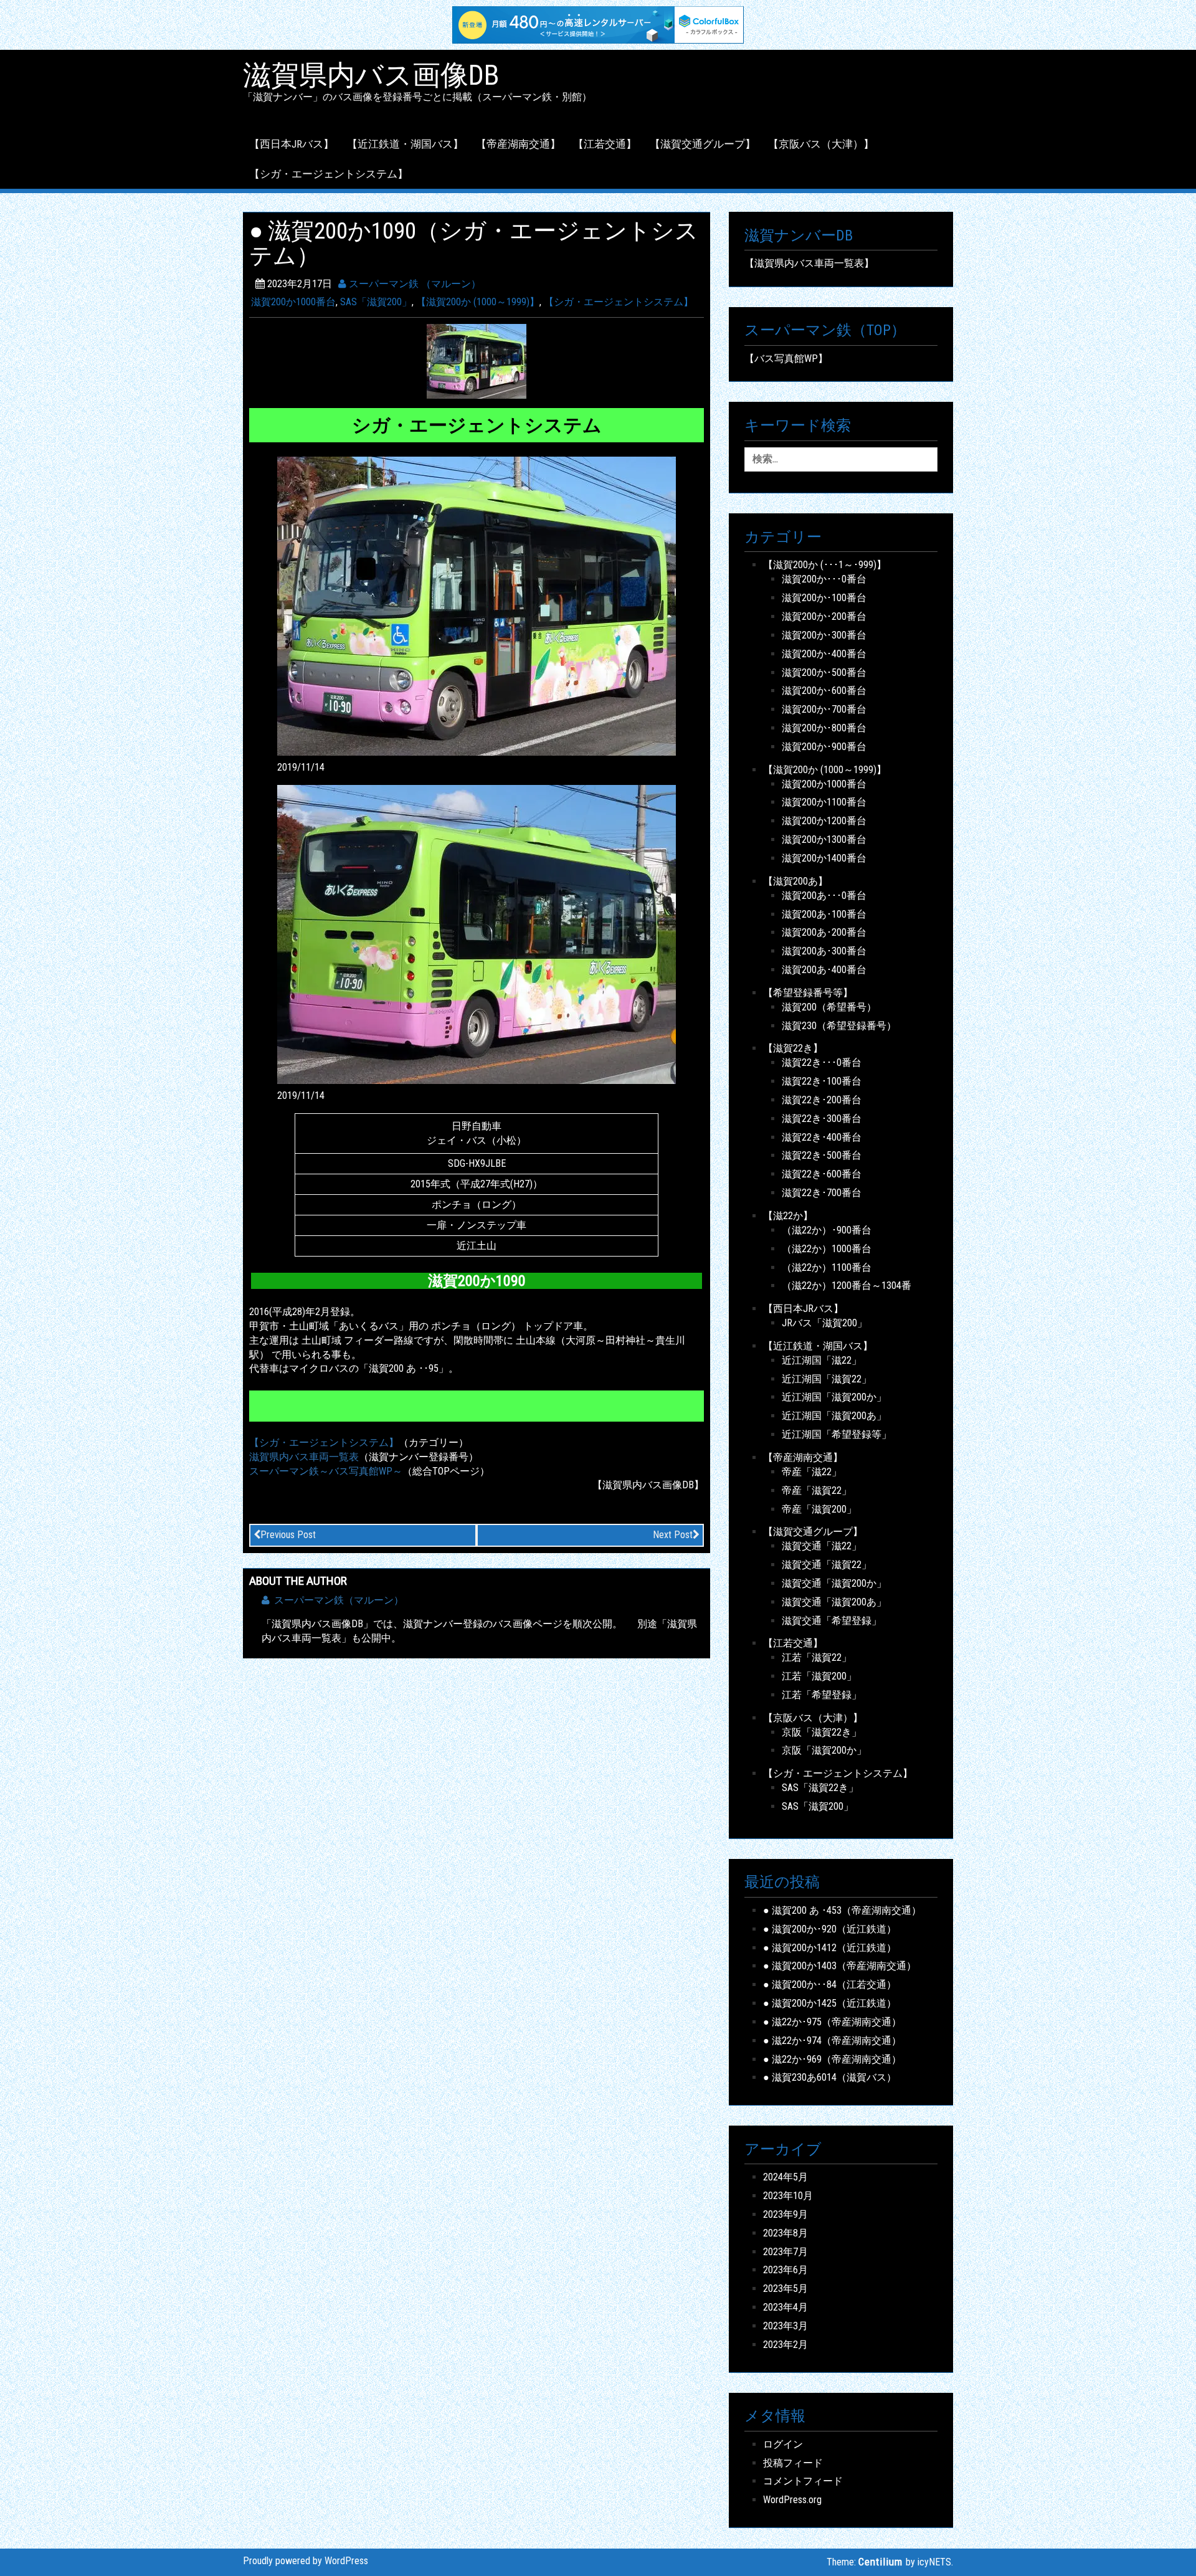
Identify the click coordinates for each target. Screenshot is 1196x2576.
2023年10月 (788, 2196)
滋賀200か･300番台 (824, 635)
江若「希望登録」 (822, 1695)
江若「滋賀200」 (819, 1676)
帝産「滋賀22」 (817, 1490)
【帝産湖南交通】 (518, 144)
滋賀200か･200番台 (824, 616)
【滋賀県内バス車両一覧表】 (809, 263)
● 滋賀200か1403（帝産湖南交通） (840, 1966)
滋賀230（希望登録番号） (839, 1026)
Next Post (673, 1535)
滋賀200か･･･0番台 (824, 579)
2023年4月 (785, 2307)
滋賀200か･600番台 (824, 691)
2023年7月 (785, 2252)
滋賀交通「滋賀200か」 (834, 1583)
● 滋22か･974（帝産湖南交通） (832, 2041)
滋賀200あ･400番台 (824, 970)
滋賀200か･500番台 (824, 673)
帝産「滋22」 (812, 1472)
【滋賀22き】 (793, 1048)
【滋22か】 (788, 1216)
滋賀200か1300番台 (824, 839)
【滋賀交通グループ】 (703, 144)
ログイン (783, 2444)
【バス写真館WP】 (786, 359)
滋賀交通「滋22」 (822, 1546)
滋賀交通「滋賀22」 (827, 1565)
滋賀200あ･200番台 (824, 932)
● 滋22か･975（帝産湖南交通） (832, 2022)
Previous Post (288, 1535)
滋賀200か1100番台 (824, 802)
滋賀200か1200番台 (824, 821)
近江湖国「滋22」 (822, 1360)
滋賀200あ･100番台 (824, 914)
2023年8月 (785, 2233)
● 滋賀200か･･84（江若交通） (830, 1984)
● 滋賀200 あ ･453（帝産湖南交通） (842, 1910)
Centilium (880, 2562)
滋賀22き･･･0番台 (822, 1062)
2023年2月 (785, 2345)
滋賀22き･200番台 (822, 1100)
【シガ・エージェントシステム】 (329, 174)
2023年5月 (785, 2288)
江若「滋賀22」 (817, 1657)
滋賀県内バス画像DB (371, 75)
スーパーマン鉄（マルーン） (339, 1600)
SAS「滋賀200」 (376, 302)
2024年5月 (785, 2177)
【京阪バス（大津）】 (821, 144)
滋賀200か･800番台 (824, 728)
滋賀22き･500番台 (822, 1155)
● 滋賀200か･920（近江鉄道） (830, 1929)
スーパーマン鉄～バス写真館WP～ (326, 1471)
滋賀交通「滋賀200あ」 (834, 1602)
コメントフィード (803, 2481)
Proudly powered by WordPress (306, 2561)
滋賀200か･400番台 (824, 654)
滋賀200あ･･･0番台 (824, 896)
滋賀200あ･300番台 (824, 951)
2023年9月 (785, 2214)
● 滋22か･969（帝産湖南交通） (832, 2059)
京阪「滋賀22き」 (822, 1732)
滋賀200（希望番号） (829, 1007)
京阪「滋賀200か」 (824, 1750)
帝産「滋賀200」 (819, 1509)
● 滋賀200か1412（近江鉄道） (830, 1948)
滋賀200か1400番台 (824, 858)
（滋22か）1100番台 (827, 1267)
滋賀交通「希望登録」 (832, 1621)
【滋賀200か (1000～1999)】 (478, 302)
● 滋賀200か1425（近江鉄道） (830, 2003)
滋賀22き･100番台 (822, 1081)
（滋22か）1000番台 (827, 1249)
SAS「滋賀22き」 (820, 1788)
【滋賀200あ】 (795, 881)
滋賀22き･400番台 (822, 1137)
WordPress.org (792, 2500)
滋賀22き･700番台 (822, 1193)
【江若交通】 (605, 144)
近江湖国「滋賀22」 (827, 1379)
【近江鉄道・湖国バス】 (405, 144)
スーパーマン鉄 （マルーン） (414, 284)
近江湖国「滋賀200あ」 (834, 1416)
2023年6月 (785, 2270)
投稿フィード (793, 2463)
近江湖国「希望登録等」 (837, 1434)
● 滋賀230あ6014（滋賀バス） (830, 2077)
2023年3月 (785, 2326)
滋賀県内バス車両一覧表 (304, 1457)
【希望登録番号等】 (808, 993)
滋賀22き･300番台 (822, 1119)
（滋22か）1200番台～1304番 (847, 1286)
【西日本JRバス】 (292, 144)
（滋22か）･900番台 (827, 1230)
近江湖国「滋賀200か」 (834, 1397)
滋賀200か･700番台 (824, 709)
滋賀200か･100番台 (824, 598)
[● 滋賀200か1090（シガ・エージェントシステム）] (477, 361)
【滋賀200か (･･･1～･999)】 (825, 565)
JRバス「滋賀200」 (824, 1323)
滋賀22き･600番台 (822, 1174)
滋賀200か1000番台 (293, 302)
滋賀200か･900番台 (824, 747)
